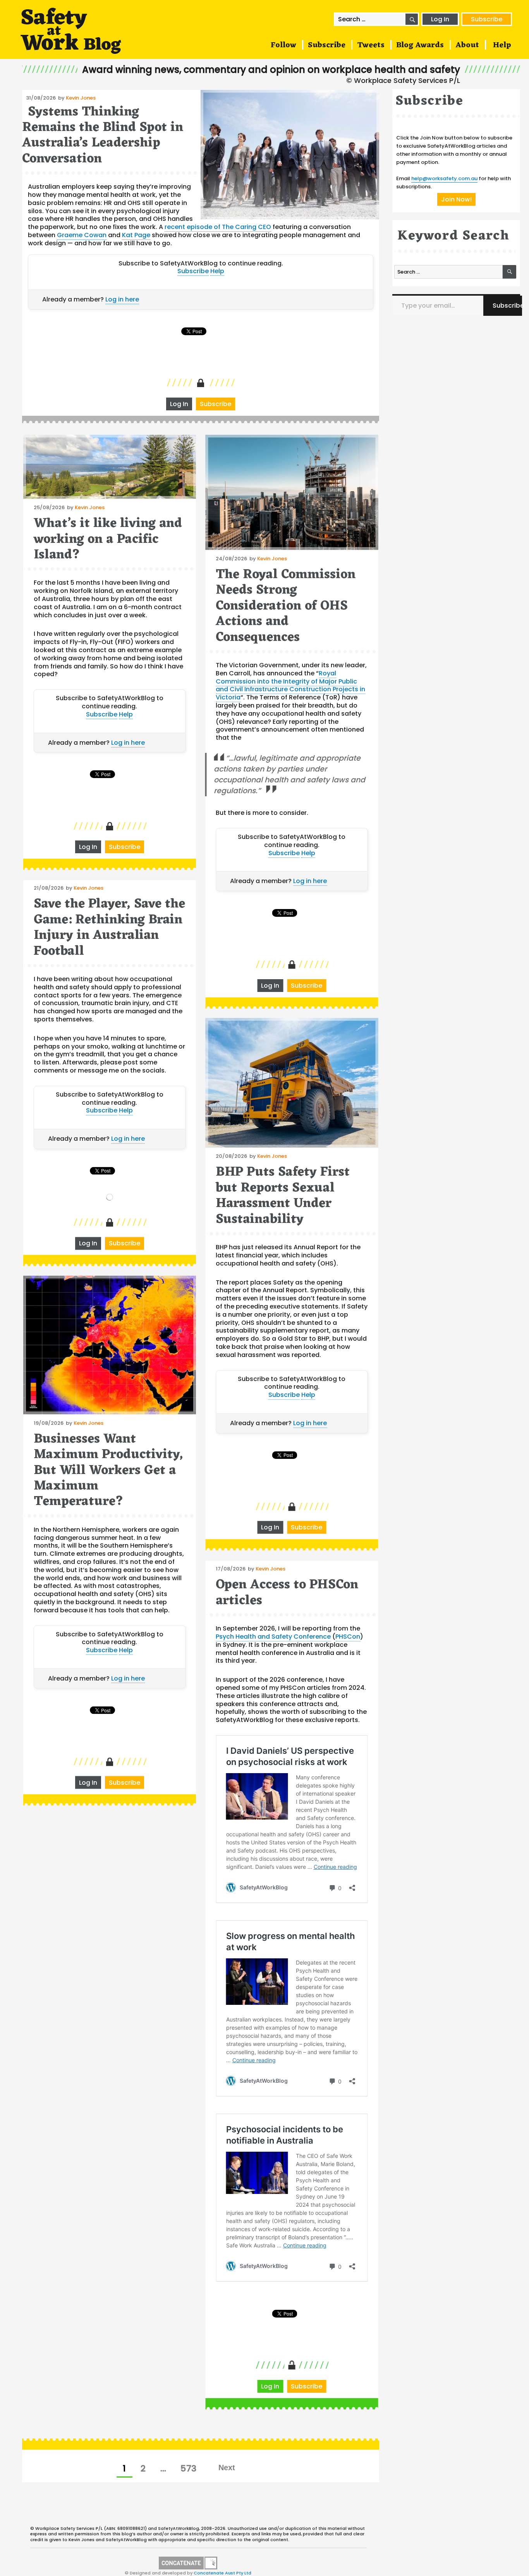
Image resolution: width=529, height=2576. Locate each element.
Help (502, 45)
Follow (283, 45)
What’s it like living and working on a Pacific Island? (108, 539)
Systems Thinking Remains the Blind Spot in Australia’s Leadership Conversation (103, 136)
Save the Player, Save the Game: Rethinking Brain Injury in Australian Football (109, 928)
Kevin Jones (81, 98)
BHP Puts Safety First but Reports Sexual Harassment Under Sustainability (283, 1196)
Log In (440, 19)
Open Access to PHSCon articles (287, 1593)
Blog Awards (420, 45)
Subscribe (487, 19)
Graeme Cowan (82, 235)
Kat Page (136, 235)
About (467, 45)
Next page (227, 2468)
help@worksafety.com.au (444, 178)
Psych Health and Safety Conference (273, 1637)
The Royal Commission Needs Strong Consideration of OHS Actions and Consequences (286, 606)
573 (191, 2468)
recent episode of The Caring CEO (218, 227)
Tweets (371, 45)
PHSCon (348, 1637)
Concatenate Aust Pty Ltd (222, 2573)
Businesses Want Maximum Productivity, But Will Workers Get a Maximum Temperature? (108, 1470)
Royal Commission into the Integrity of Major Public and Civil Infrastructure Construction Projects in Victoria (290, 685)
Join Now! (456, 199)
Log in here (122, 299)
